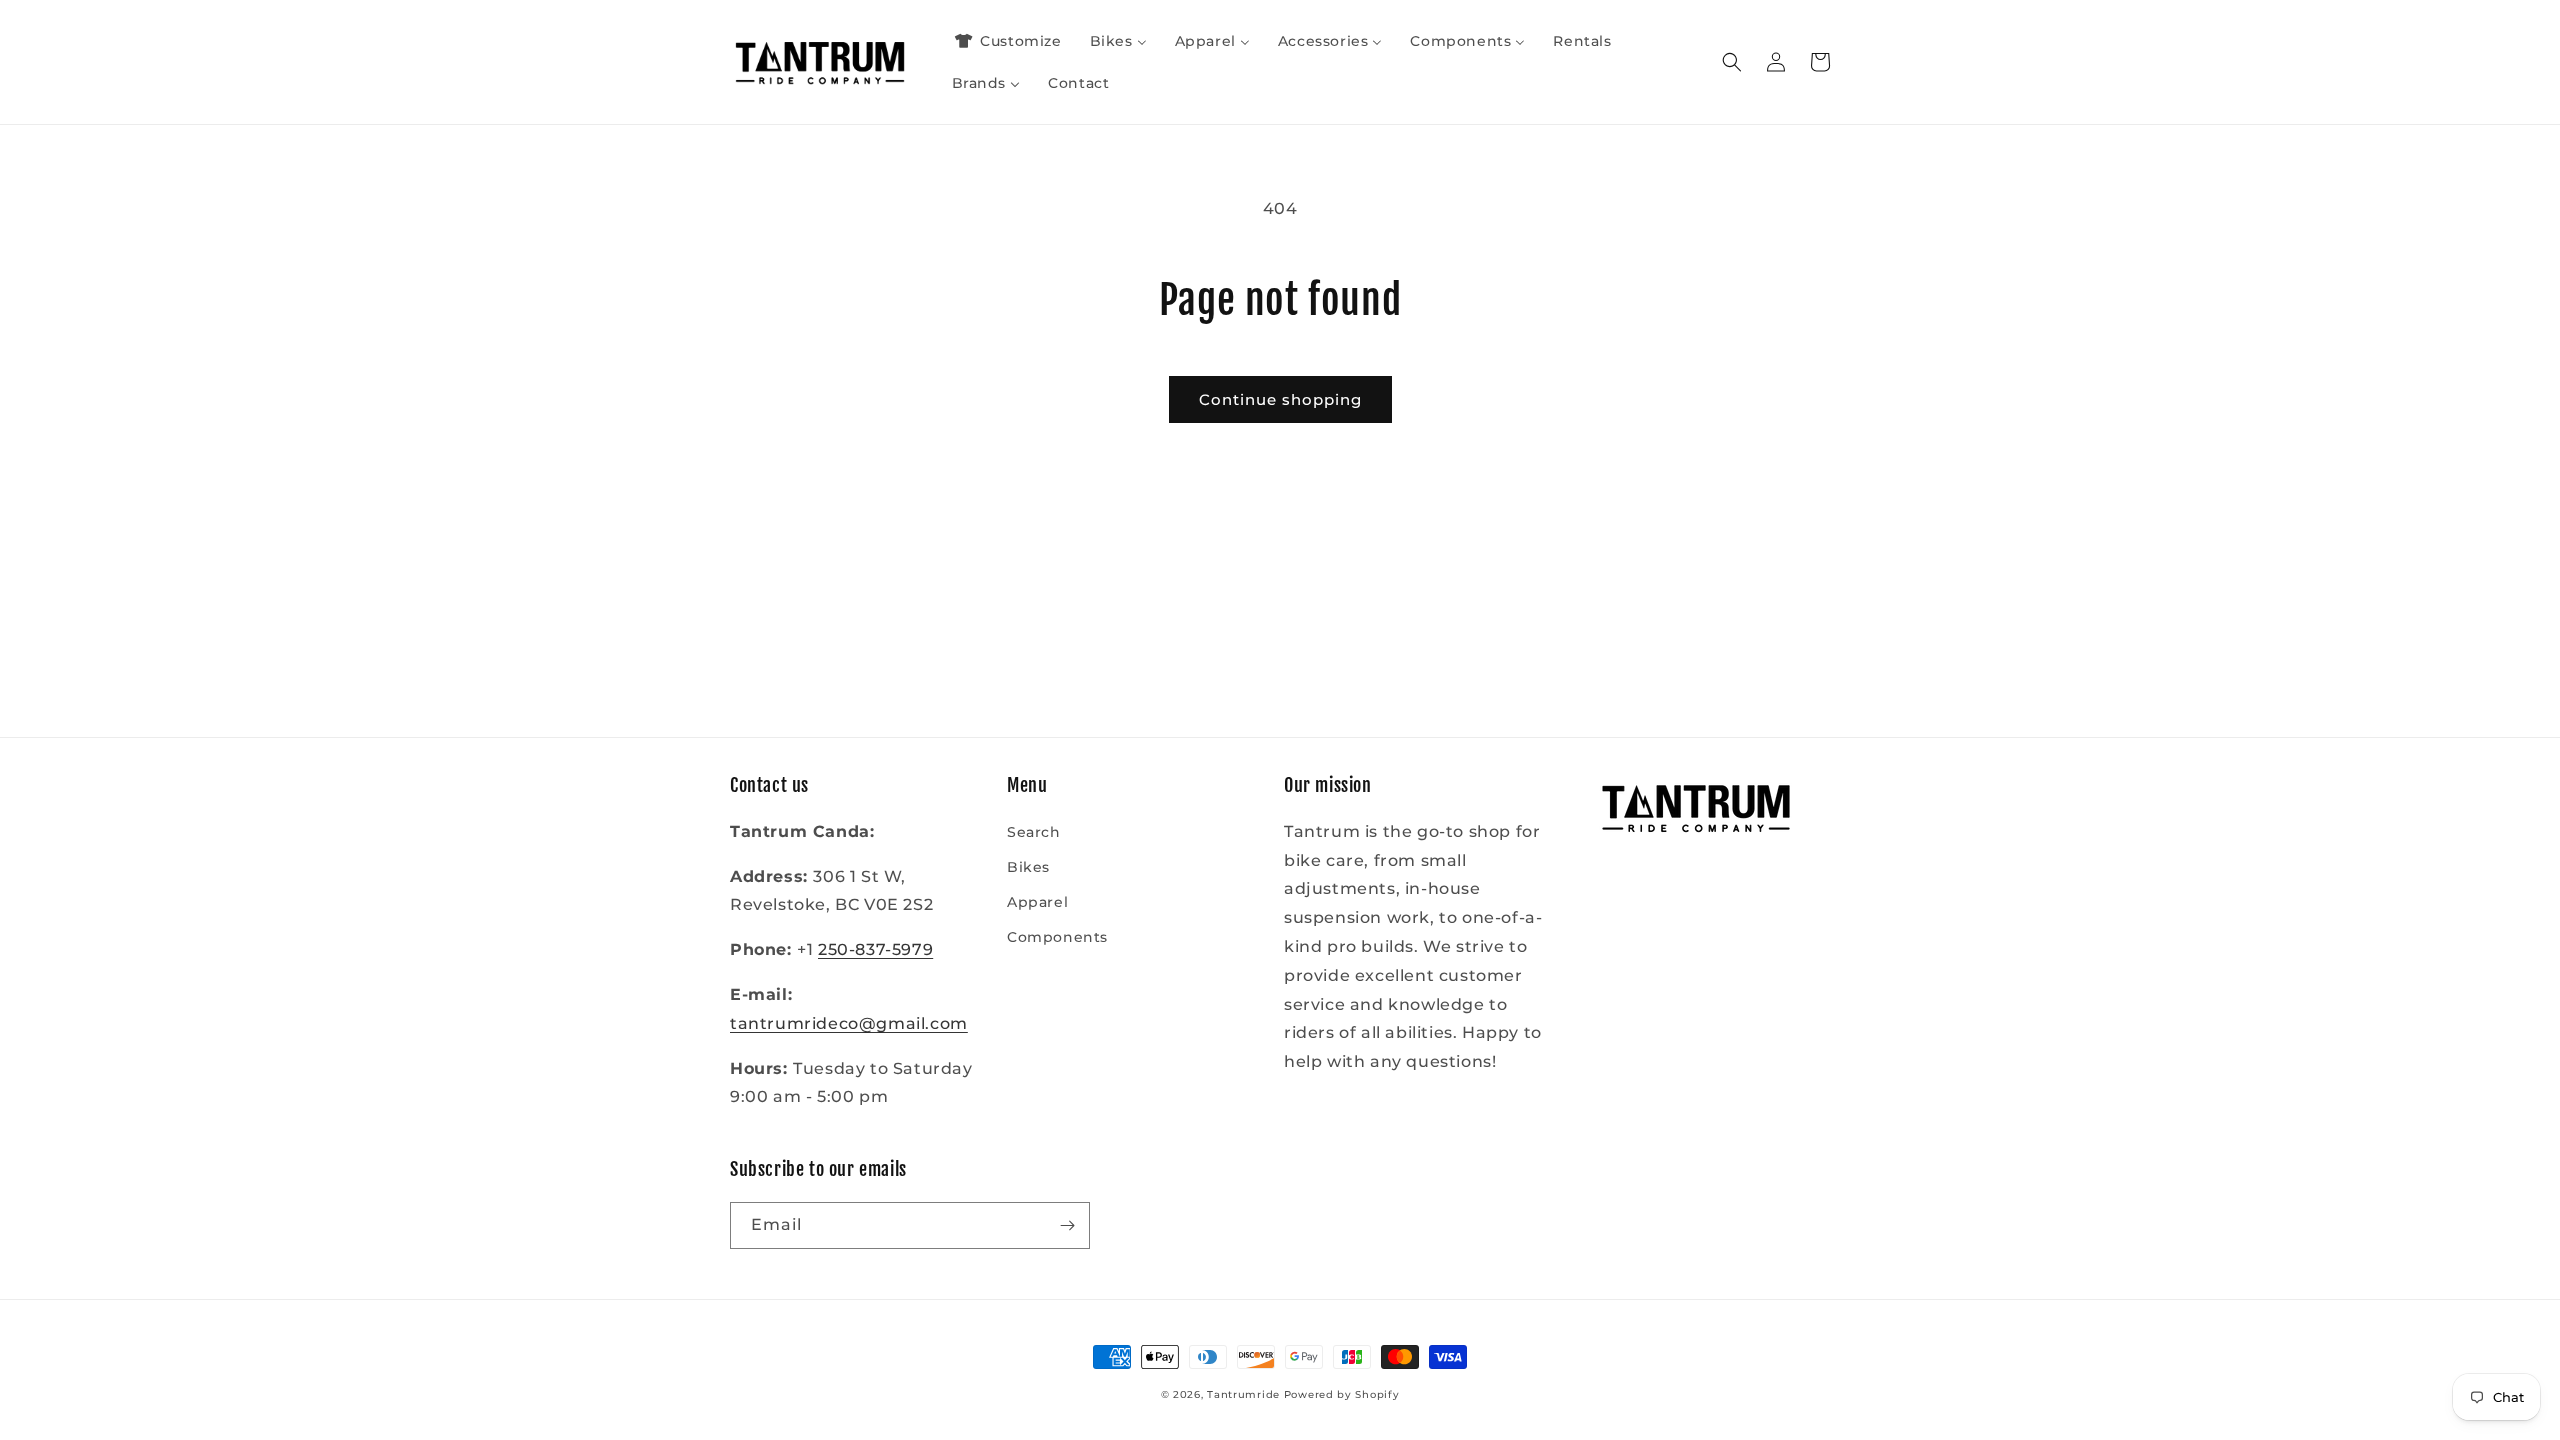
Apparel (1037, 902)
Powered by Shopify (1342, 1394)
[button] (1732, 62)
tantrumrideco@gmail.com (849, 1023)
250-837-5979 (875, 949)
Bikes (1028, 867)
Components (1057, 937)
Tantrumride (1243, 1394)
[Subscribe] (1067, 1225)
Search (1034, 832)
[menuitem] (1007, 41)
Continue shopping (1280, 399)
